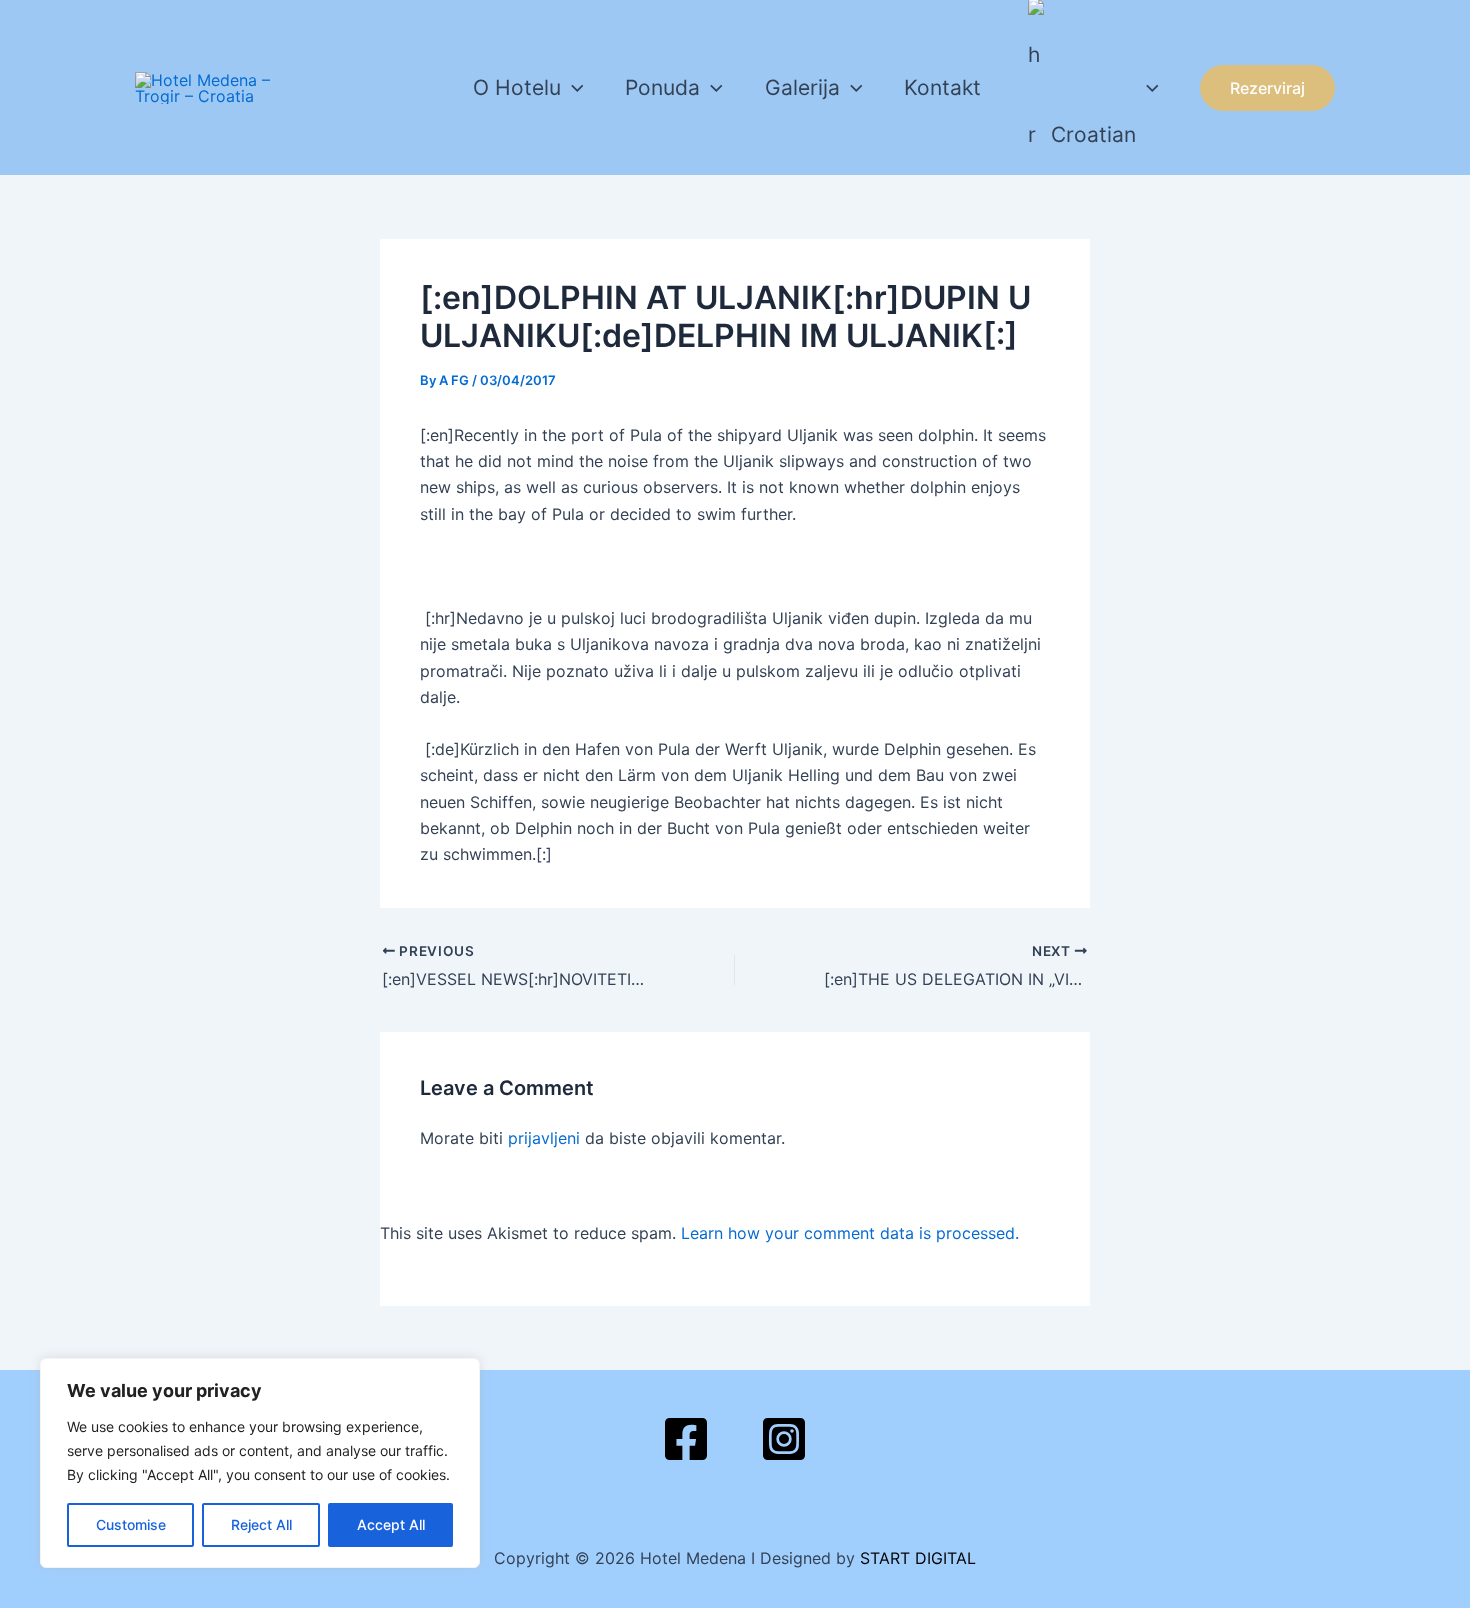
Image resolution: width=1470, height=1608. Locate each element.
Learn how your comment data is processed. (850, 1233)
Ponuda (662, 87)
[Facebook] (686, 1439)
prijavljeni (544, 1138)
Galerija (802, 87)
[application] (572, 88)
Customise (131, 1524)
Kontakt (942, 87)
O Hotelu (517, 87)
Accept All (391, 1524)
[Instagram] (784, 1439)
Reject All (261, 1524)
